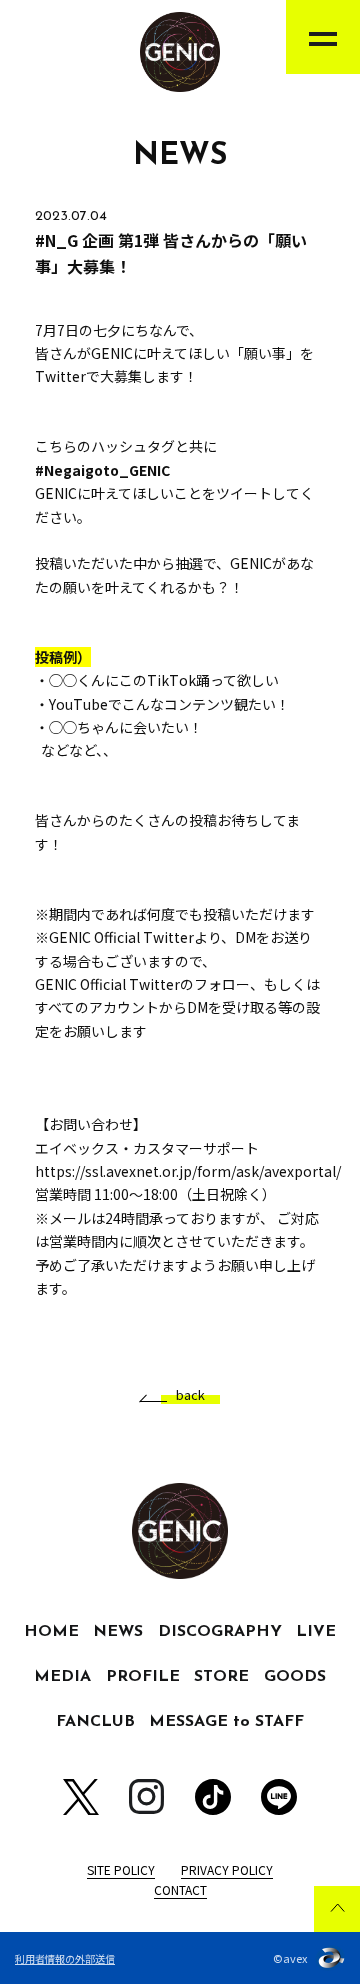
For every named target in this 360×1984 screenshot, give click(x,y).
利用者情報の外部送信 (65, 1958)
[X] (81, 1797)
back (190, 1395)
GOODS (295, 1677)
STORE (221, 1677)
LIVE (316, 1632)
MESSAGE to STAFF (226, 1722)
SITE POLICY (121, 1869)
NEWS (118, 1632)
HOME (51, 1632)
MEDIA (62, 1677)
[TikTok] (213, 1797)
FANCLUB (95, 1722)
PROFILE (143, 1677)
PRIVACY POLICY (227, 1869)
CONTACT (180, 1889)
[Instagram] (146, 1796)
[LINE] (279, 1797)
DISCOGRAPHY (220, 1632)
